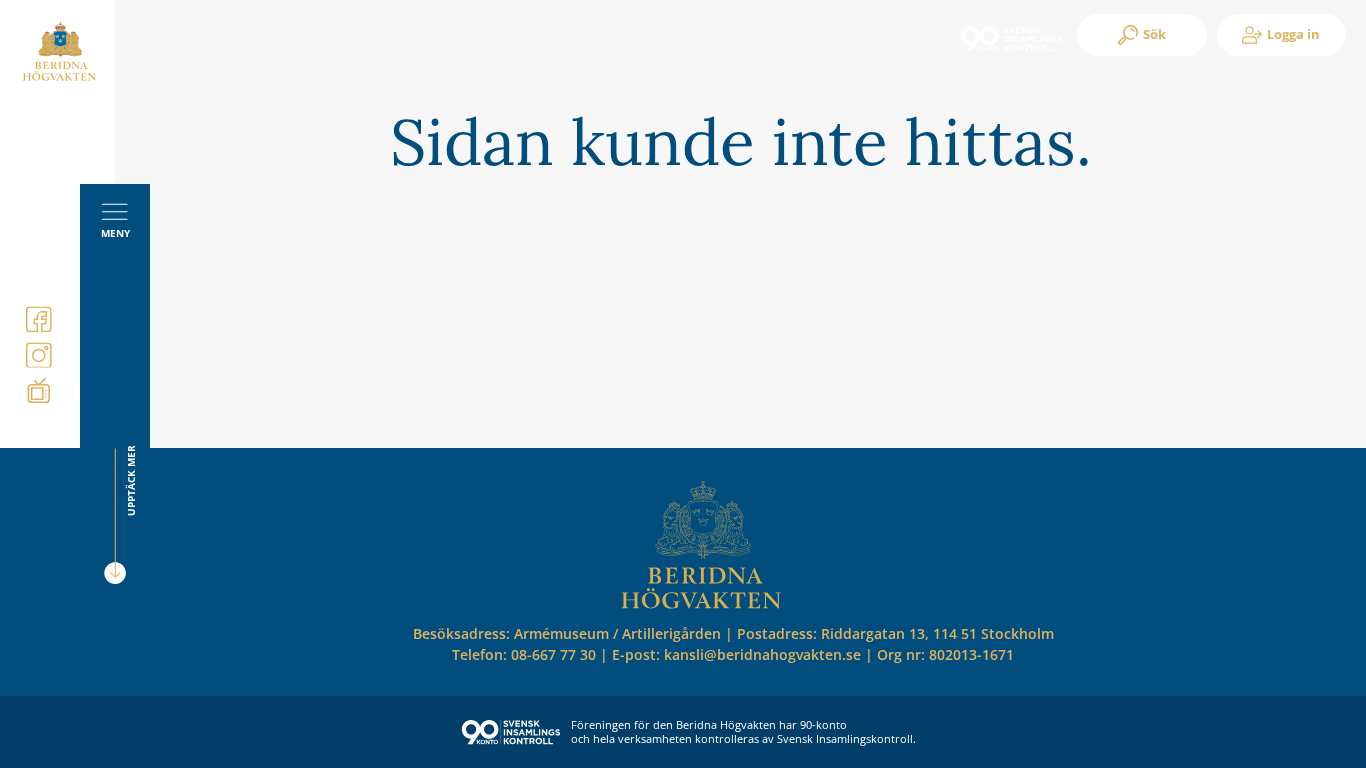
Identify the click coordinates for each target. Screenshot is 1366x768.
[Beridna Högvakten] (59, 77)
